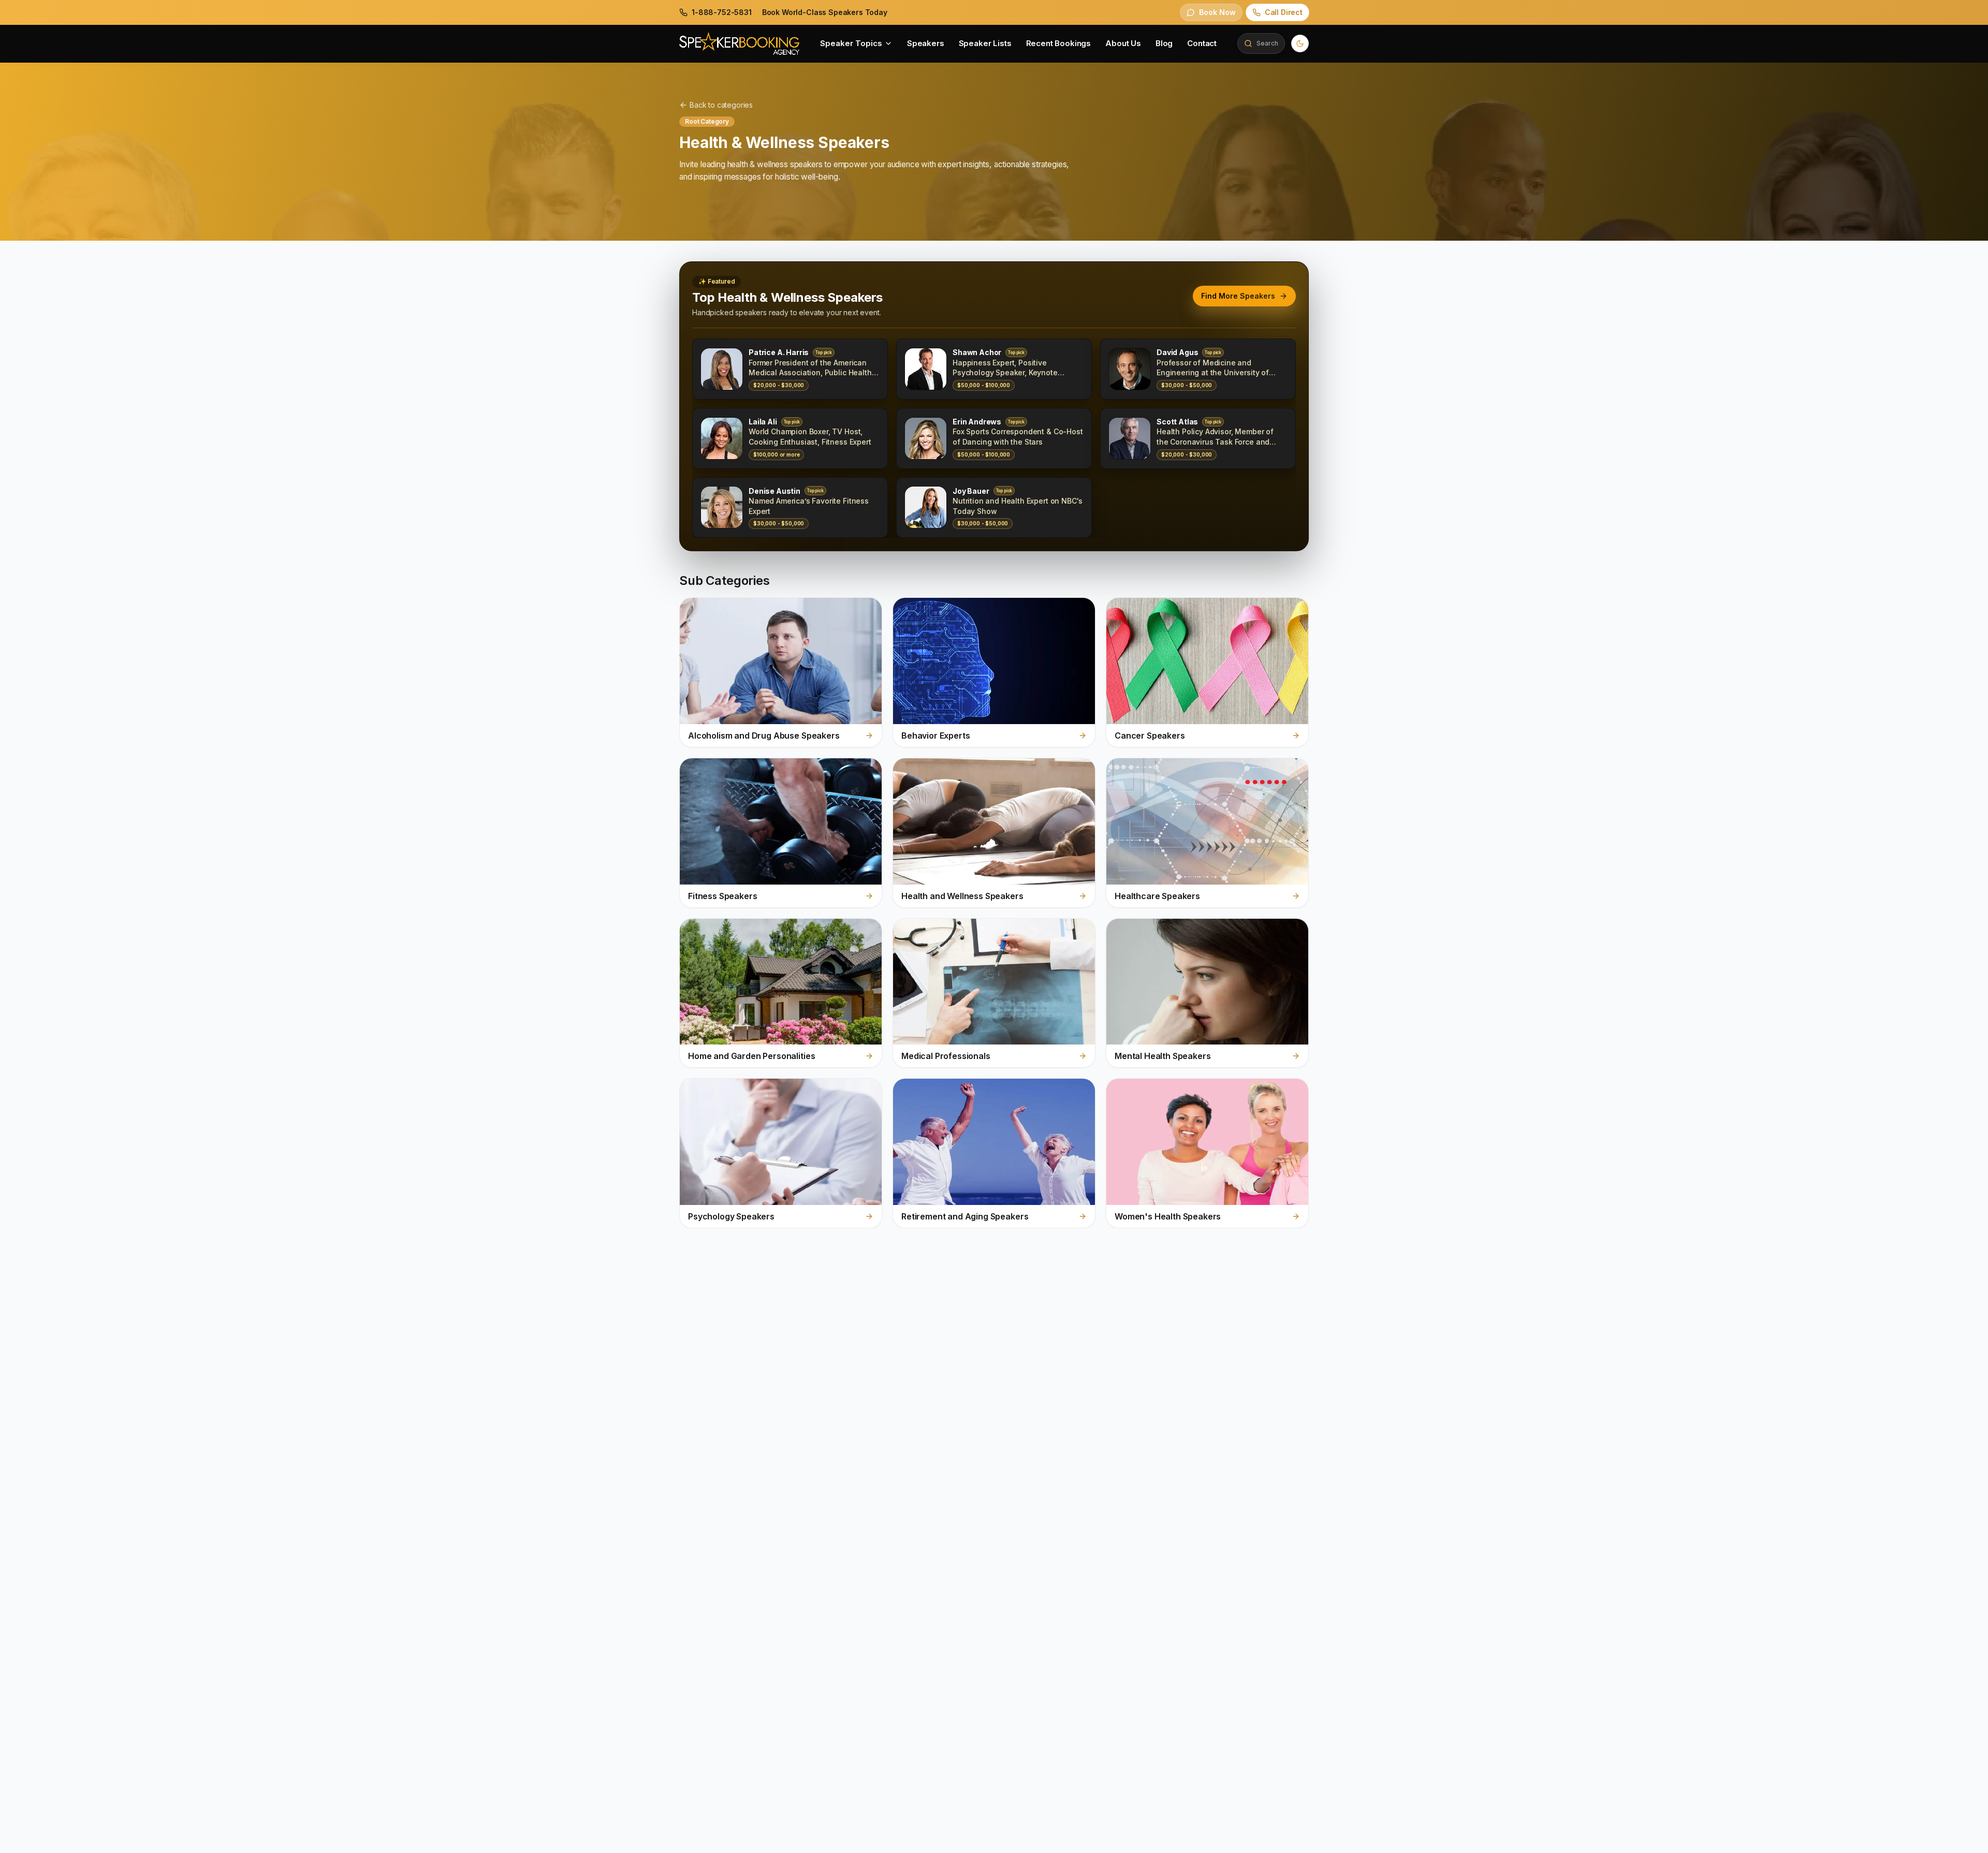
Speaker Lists (985, 43)
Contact (1202, 43)
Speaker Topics (851, 43)
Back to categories (721, 105)
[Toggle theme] (1300, 43)
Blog (1164, 43)
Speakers (926, 43)
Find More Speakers (1238, 296)
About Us (1123, 43)
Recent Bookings (1059, 43)
